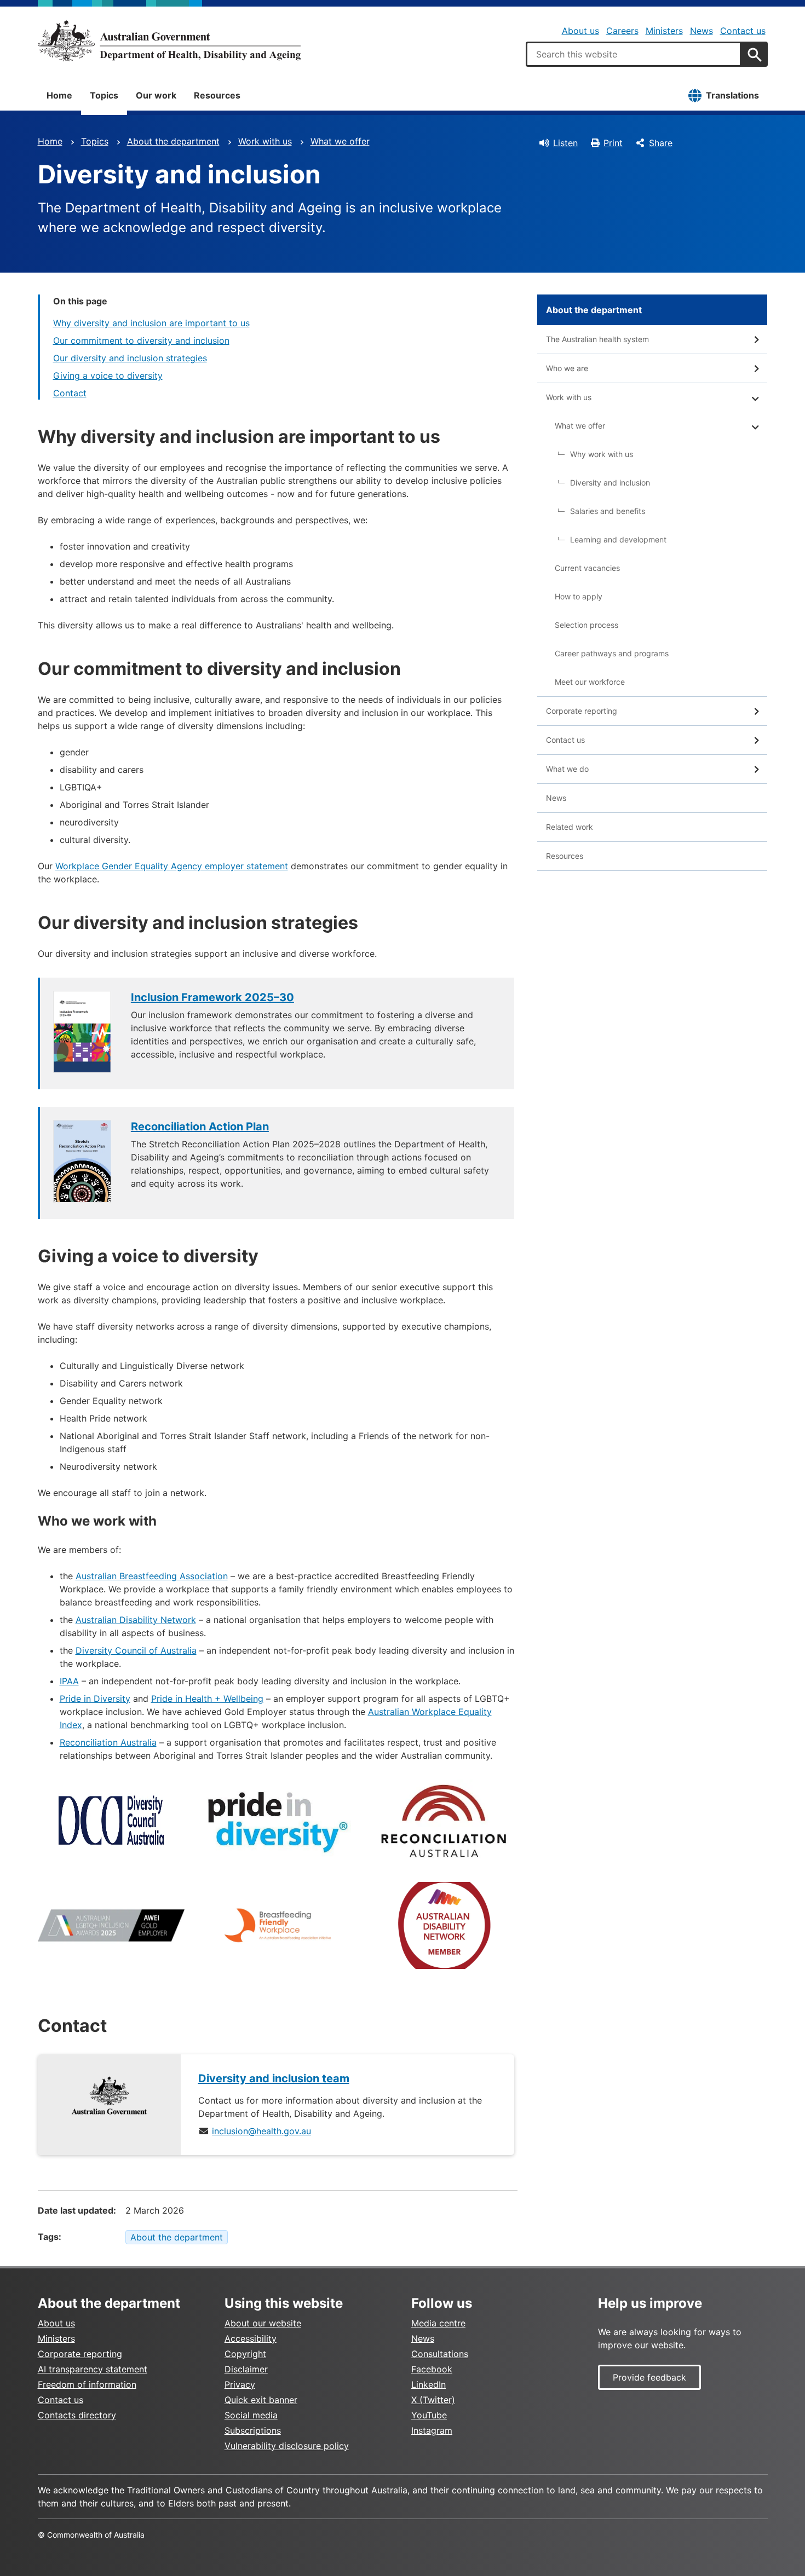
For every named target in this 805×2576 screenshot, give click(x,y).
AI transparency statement (93, 2369)
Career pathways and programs (612, 653)
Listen (565, 143)
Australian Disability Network (136, 1620)
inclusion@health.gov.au (261, 2131)
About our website (263, 2323)
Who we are (567, 368)
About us (580, 31)
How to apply (579, 596)
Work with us (265, 141)
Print (613, 143)
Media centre (438, 2323)
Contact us (743, 31)
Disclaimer (246, 2369)
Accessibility (251, 2338)
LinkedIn (429, 2384)
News (702, 31)
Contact (70, 393)
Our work (156, 95)
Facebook (432, 2369)
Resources (217, 95)
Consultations (440, 2354)
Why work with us (602, 454)
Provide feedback (649, 2377)
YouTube (429, 2415)
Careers (622, 31)
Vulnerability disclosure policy (287, 2446)
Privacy (240, 2384)
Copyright (245, 2354)
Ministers (664, 31)
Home (59, 95)
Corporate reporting (582, 711)
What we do (567, 769)
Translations (732, 95)
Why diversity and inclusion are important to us (151, 323)
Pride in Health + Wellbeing (207, 1699)
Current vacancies (587, 568)
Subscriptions (253, 2430)
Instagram (432, 2430)
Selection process (586, 625)
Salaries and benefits (608, 511)
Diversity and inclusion (610, 483)
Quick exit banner (261, 2400)
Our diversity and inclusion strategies (130, 358)
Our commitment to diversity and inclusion (141, 340)
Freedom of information (87, 2384)
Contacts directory (77, 2415)
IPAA (69, 1681)
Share (661, 143)
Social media (251, 2415)
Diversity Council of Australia (136, 1650)
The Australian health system (597, 339)
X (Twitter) (433, 2400)
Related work (570, 827)
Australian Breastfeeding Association (152, 1576)
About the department (173, 141)
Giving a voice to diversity (108, 376)
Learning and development (618, 539)
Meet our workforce (590, 682)
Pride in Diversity (95, 1699)
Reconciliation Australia (108, 1742)
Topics (104, 95)
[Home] (169, 41)
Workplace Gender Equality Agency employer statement (172, 866)
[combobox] (634, 54)
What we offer (340, 141)
